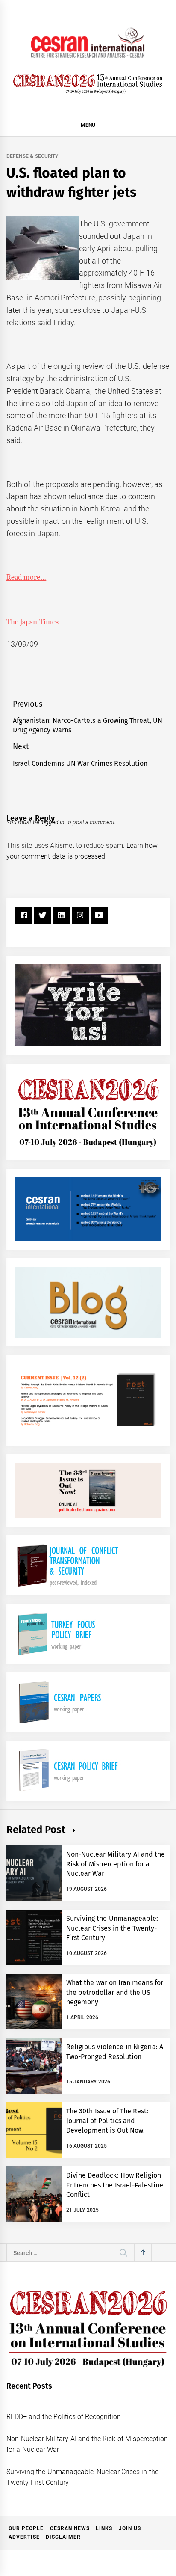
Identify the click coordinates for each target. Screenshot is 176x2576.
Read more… (26, 578)
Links (104, 2528)
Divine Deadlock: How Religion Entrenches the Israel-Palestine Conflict (115, 2185)
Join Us (130, 2528)
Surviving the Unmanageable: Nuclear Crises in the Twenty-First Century (112, 1928)
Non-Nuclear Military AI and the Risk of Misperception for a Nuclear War (116, 1864)
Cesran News (70, 2528)
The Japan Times (32, 622)
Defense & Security (32, 156)
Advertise (24, 2537)
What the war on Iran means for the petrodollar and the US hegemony (115, 1992)
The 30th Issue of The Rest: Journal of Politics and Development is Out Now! (107, 2121)
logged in (53, 822)
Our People (26, 2528)
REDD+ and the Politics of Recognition (64, 2417)
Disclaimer (63, 2537)
